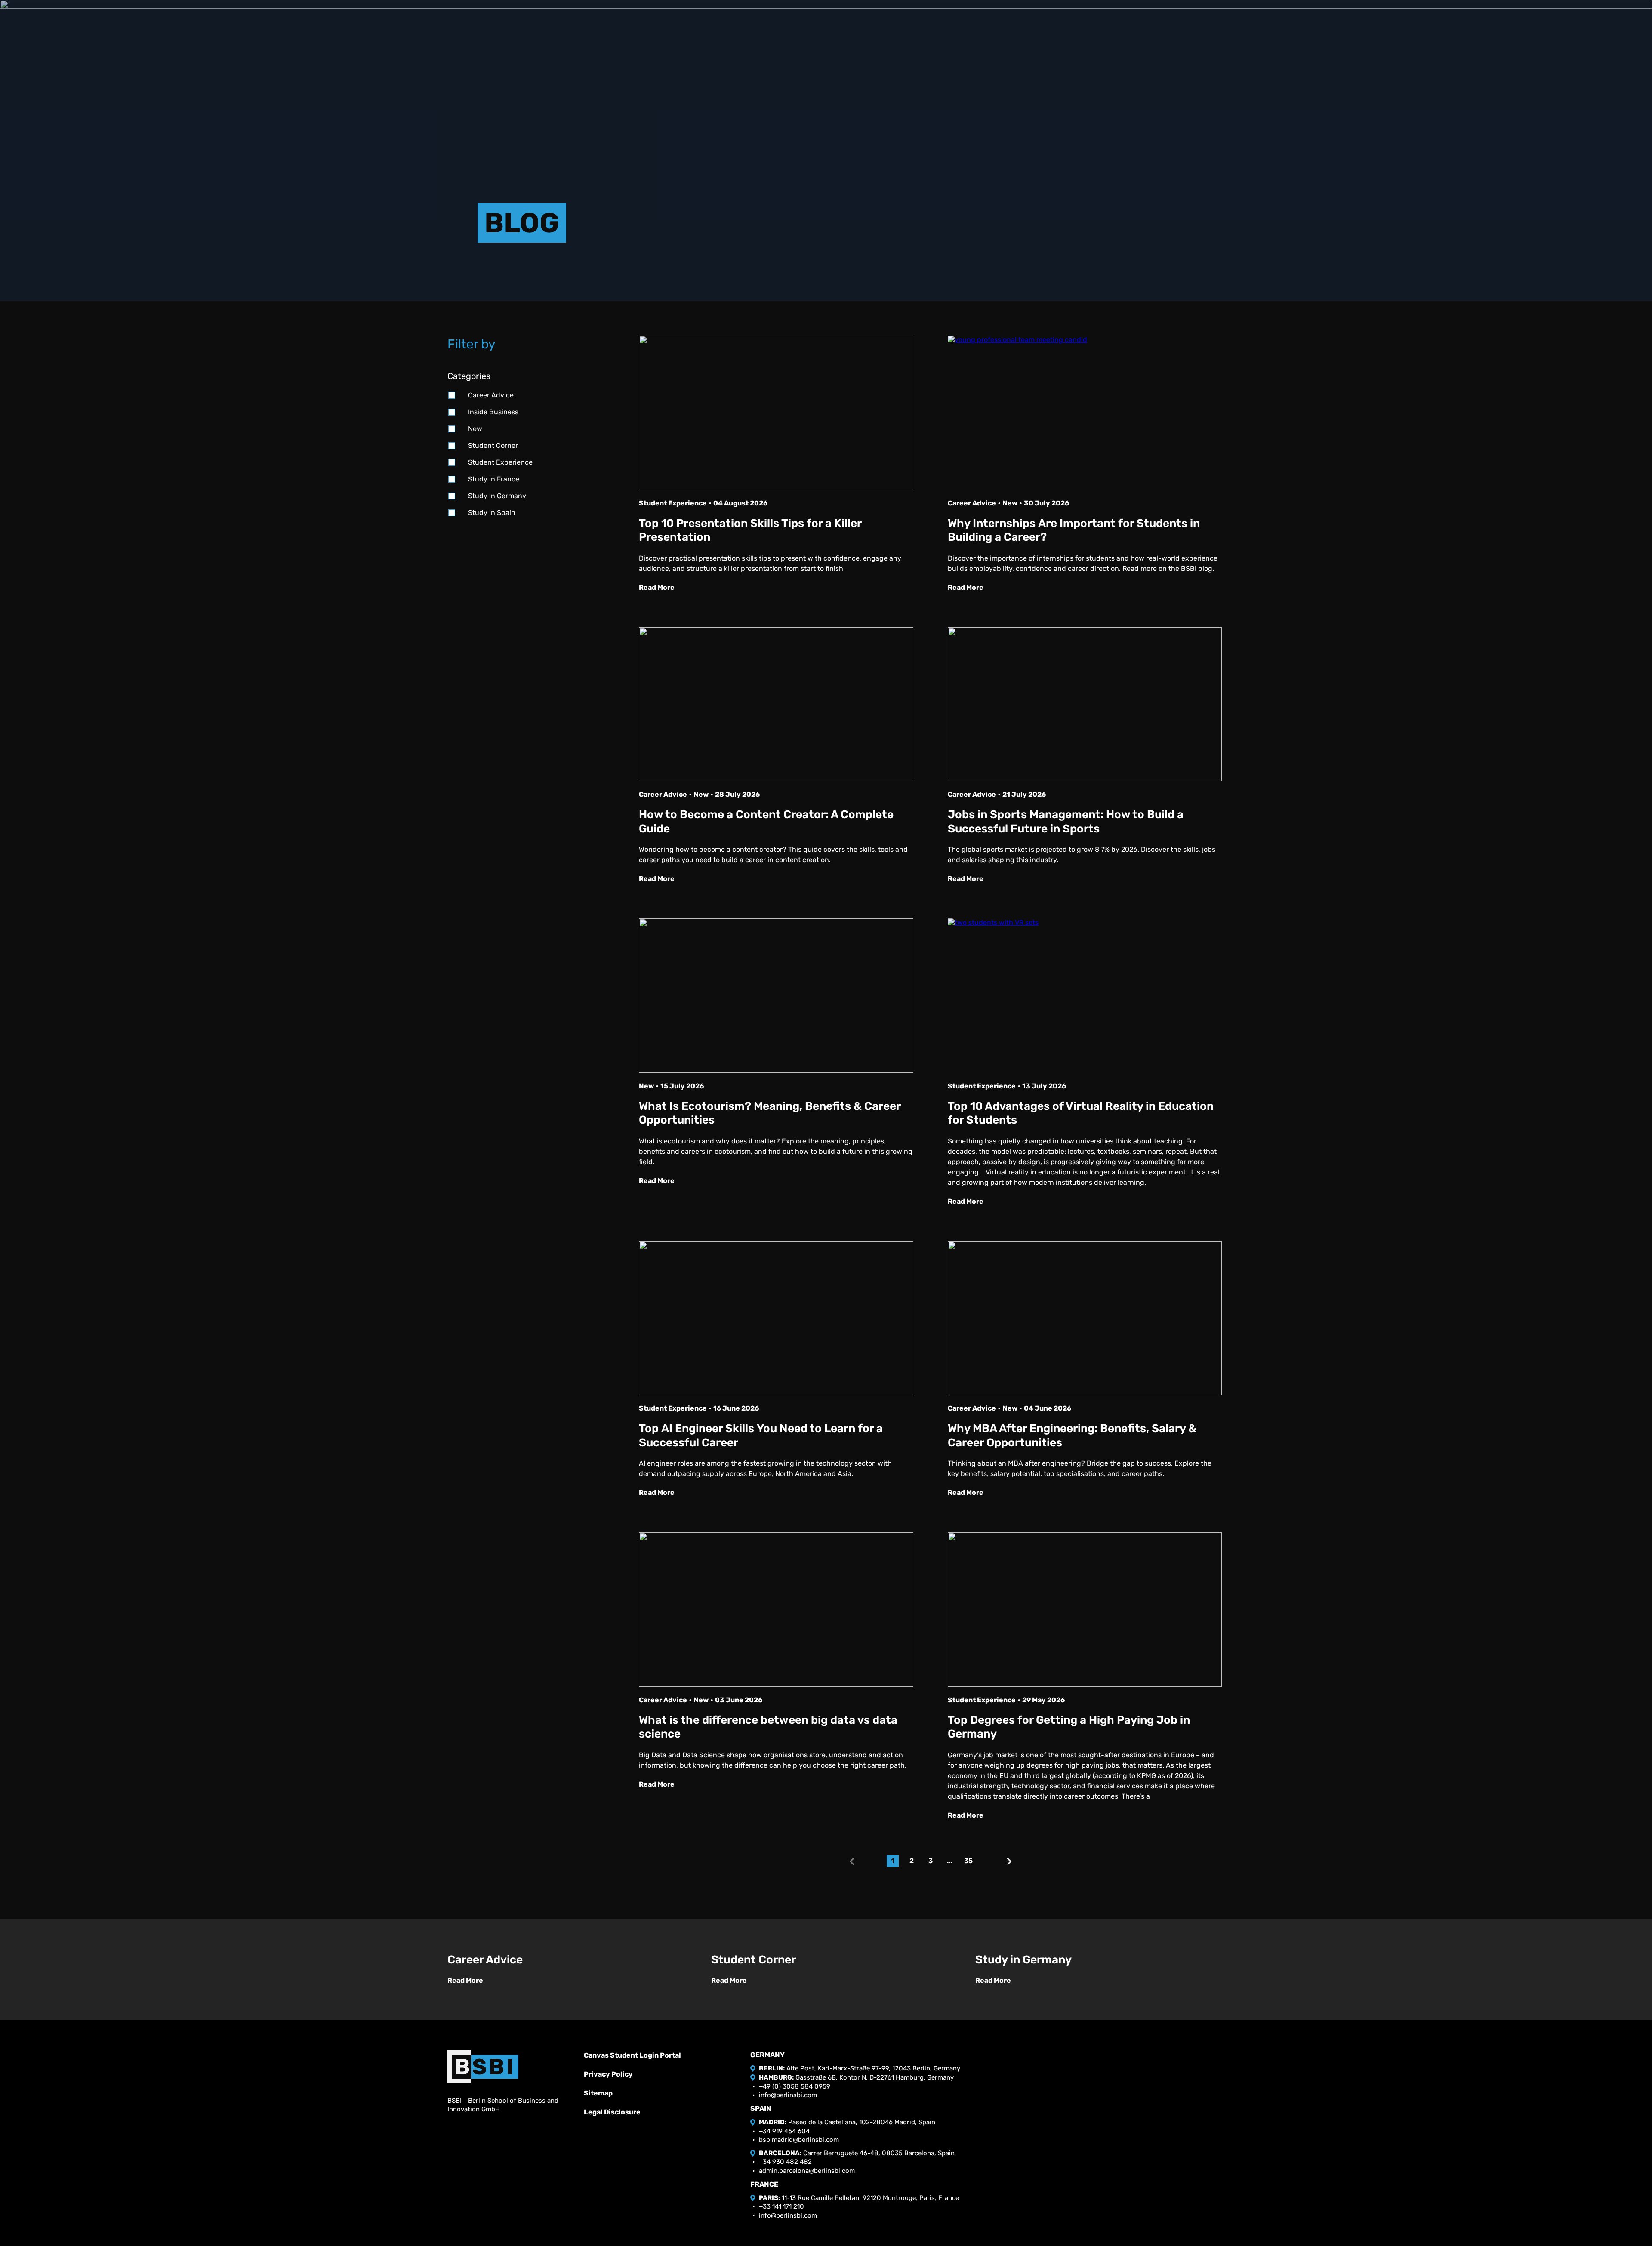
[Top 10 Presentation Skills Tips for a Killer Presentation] (776, 413)
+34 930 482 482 (785, 2162)
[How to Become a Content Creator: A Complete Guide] (776, 704)
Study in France (494, 479)
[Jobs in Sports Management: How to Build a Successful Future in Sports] (1085, 704)
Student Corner (493, 445)
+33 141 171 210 (781, 2206)
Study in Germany (497, 496)
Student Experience (500, 462)
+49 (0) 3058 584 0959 (795, 2086)
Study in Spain (492, 513)
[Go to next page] (1009, 1861)
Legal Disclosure (612, 2112)
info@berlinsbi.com (788, 2095)
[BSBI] (483, 2067)
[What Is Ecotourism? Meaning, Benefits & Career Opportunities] (776, 996)
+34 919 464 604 (784, 2131)
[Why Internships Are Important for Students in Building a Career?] (1085, 413)
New (475, 429)
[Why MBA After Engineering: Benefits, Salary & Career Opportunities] (1085, 1318)
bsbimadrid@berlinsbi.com (799, 2140)
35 (968, 1861)
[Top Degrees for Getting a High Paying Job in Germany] (1085, 1610)
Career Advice (491, 395)
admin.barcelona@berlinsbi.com (807, 2171)
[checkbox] (452, 395)
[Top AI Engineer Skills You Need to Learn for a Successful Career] (776, 1318)
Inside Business (493, 412)
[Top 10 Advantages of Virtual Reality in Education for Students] (1085, 996)
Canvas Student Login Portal (632, 2055)
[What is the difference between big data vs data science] (776, 1610)
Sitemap (598, 2093)
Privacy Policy (608, 2074)
